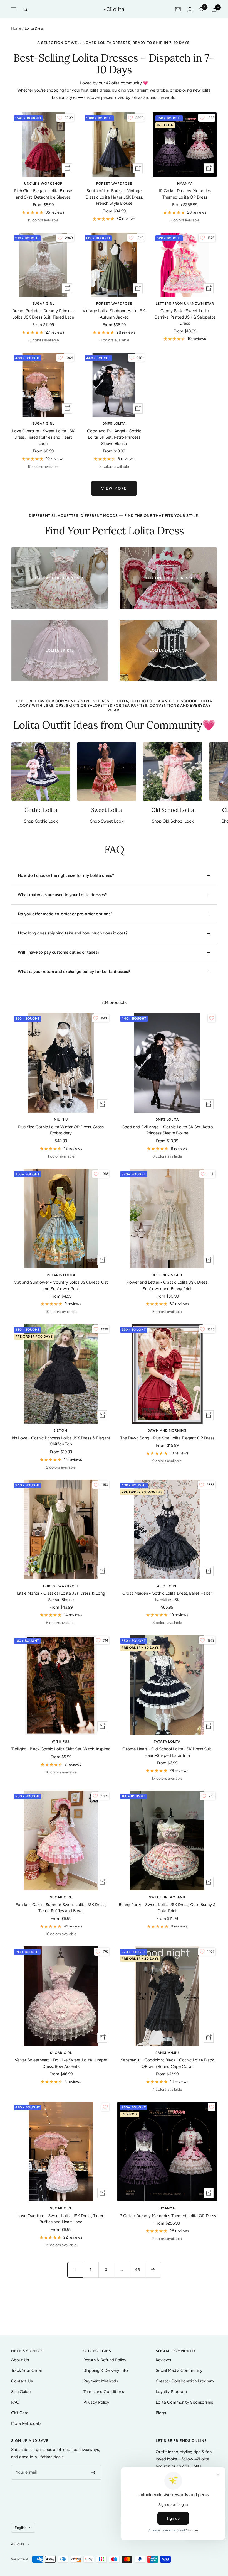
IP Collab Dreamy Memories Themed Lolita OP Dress (185, 194)
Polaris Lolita (61, 1275)
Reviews (163, 2360)
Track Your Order (27, 2370)
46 (137, 2270)
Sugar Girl (43, 304)
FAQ (15, 2402)
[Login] (190, 9)
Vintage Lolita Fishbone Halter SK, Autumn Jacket (114, 314)
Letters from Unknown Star (185, 304)
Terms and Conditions (104, 2392)
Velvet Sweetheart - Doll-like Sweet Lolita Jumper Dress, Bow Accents (61, 2063)
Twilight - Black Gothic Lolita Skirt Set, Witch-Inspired (61, 1749)
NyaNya (185, 184)
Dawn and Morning (167, 1430)
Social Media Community (179, 2370)
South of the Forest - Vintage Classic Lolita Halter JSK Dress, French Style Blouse (114, 197)
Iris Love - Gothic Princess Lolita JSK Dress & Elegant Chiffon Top (61, 1441)
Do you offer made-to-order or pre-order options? (65, 914)
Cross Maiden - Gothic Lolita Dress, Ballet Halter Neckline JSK (167, 1597)
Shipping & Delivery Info (106, 2370)
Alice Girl (167, 1586)
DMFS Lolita (114, 424)
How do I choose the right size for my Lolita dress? (66, 875)
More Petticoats (26, 2423)
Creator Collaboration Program (185, 2381)
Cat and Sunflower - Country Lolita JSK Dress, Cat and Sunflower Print (61, 1285)
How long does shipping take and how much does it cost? (73, 933)
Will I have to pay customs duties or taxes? (59, 952)
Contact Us (22, 2381)
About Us (20, 2360)
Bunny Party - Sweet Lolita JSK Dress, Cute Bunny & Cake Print (167, 1908)
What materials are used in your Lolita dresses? (62, 895)
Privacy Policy (96, 2402)
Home (16, 28)
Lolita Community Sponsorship (184, 2402)
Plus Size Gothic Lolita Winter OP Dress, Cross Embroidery (61, 1130)
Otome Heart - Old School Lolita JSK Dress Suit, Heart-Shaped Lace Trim (167, 1752)
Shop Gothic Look (41, 821)
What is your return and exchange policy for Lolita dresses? (74, 972)
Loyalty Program (171, 2392)
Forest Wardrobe (114, 184)
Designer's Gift (167, 1275)
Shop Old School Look (173, 821)
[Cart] (214, 9)
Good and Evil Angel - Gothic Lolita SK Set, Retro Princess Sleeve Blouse (114, 437)
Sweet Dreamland (167, 1897)
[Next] (153, 2270)
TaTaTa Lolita (167, 1741)
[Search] (25, 9)
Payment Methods (101, 2381)
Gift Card (20, 2413)
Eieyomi (61, 1430)
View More (114, 488)
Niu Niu (61, 1119)
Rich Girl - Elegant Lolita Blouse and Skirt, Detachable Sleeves (43, 194)
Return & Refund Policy (105, 2360)
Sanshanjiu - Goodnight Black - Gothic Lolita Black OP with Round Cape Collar (167, 2063)
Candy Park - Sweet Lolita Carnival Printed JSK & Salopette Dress (185, 317)
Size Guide (21, 2392)
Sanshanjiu (167, 2053)
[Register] (94, 2472)
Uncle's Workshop (43, 184)
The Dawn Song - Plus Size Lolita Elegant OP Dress (167, 1438)
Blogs (161, 2413)
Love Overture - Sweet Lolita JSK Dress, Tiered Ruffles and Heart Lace (43, 437)
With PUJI (61, 1741)
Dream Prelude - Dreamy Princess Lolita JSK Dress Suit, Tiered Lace (43, 314)
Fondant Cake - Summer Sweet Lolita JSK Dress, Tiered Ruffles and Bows (61, 1908)
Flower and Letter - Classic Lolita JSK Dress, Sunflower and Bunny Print (167, 1285)
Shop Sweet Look (107, 821)
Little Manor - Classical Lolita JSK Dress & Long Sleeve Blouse (61, 1597)
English (21, 2528)
